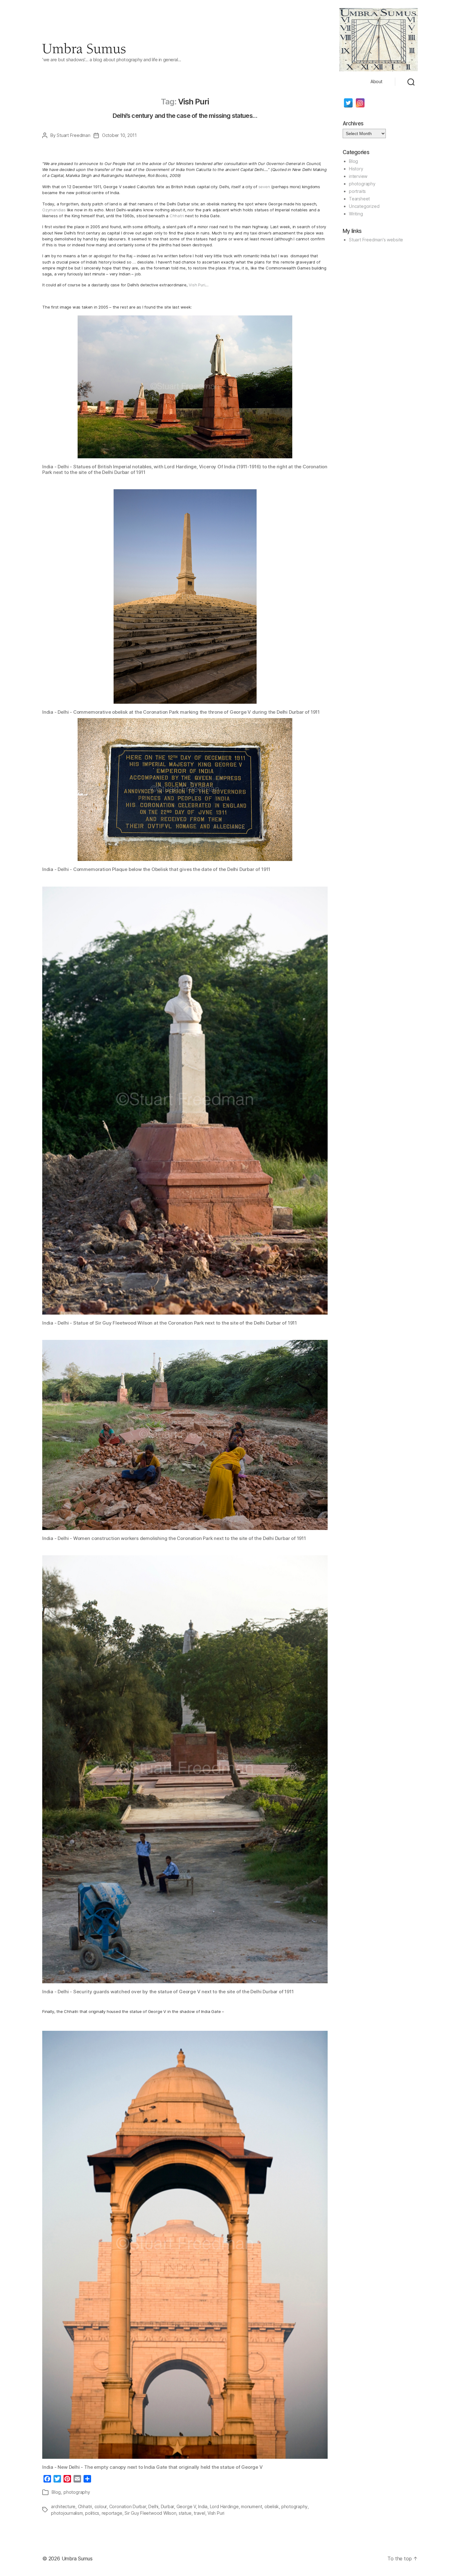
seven (264, 187)
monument (251, 2506)
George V (186, 2506)
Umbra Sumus (77, 2558)
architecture (63, 2506)
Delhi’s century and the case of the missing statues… (185, 116)
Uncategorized (364, 206)
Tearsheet (359, 199)
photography (77, 2492)
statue (185, 2513)
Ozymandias (54, 210)
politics (92, 2513)
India (203, 2506)
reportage (112, 2513)
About (376, 82)
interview (358, 176)
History (356, 169)
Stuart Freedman (73, 135)
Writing (356, 214)
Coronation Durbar (128, 2506)
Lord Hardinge (224, 2506)
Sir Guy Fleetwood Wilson (150, 2513)
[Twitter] (348, 103)
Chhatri (177, 216)
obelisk (272, 2506)
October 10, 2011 (119, 135)
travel (199, 2513)
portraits (357, 191)
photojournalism (67, 2513)
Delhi (153, 2506)
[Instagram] (360, 103)
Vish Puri (197, 285)
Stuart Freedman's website (376, 240)
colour (101, 2506)
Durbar (168, 2506)
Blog (56, 2492)
